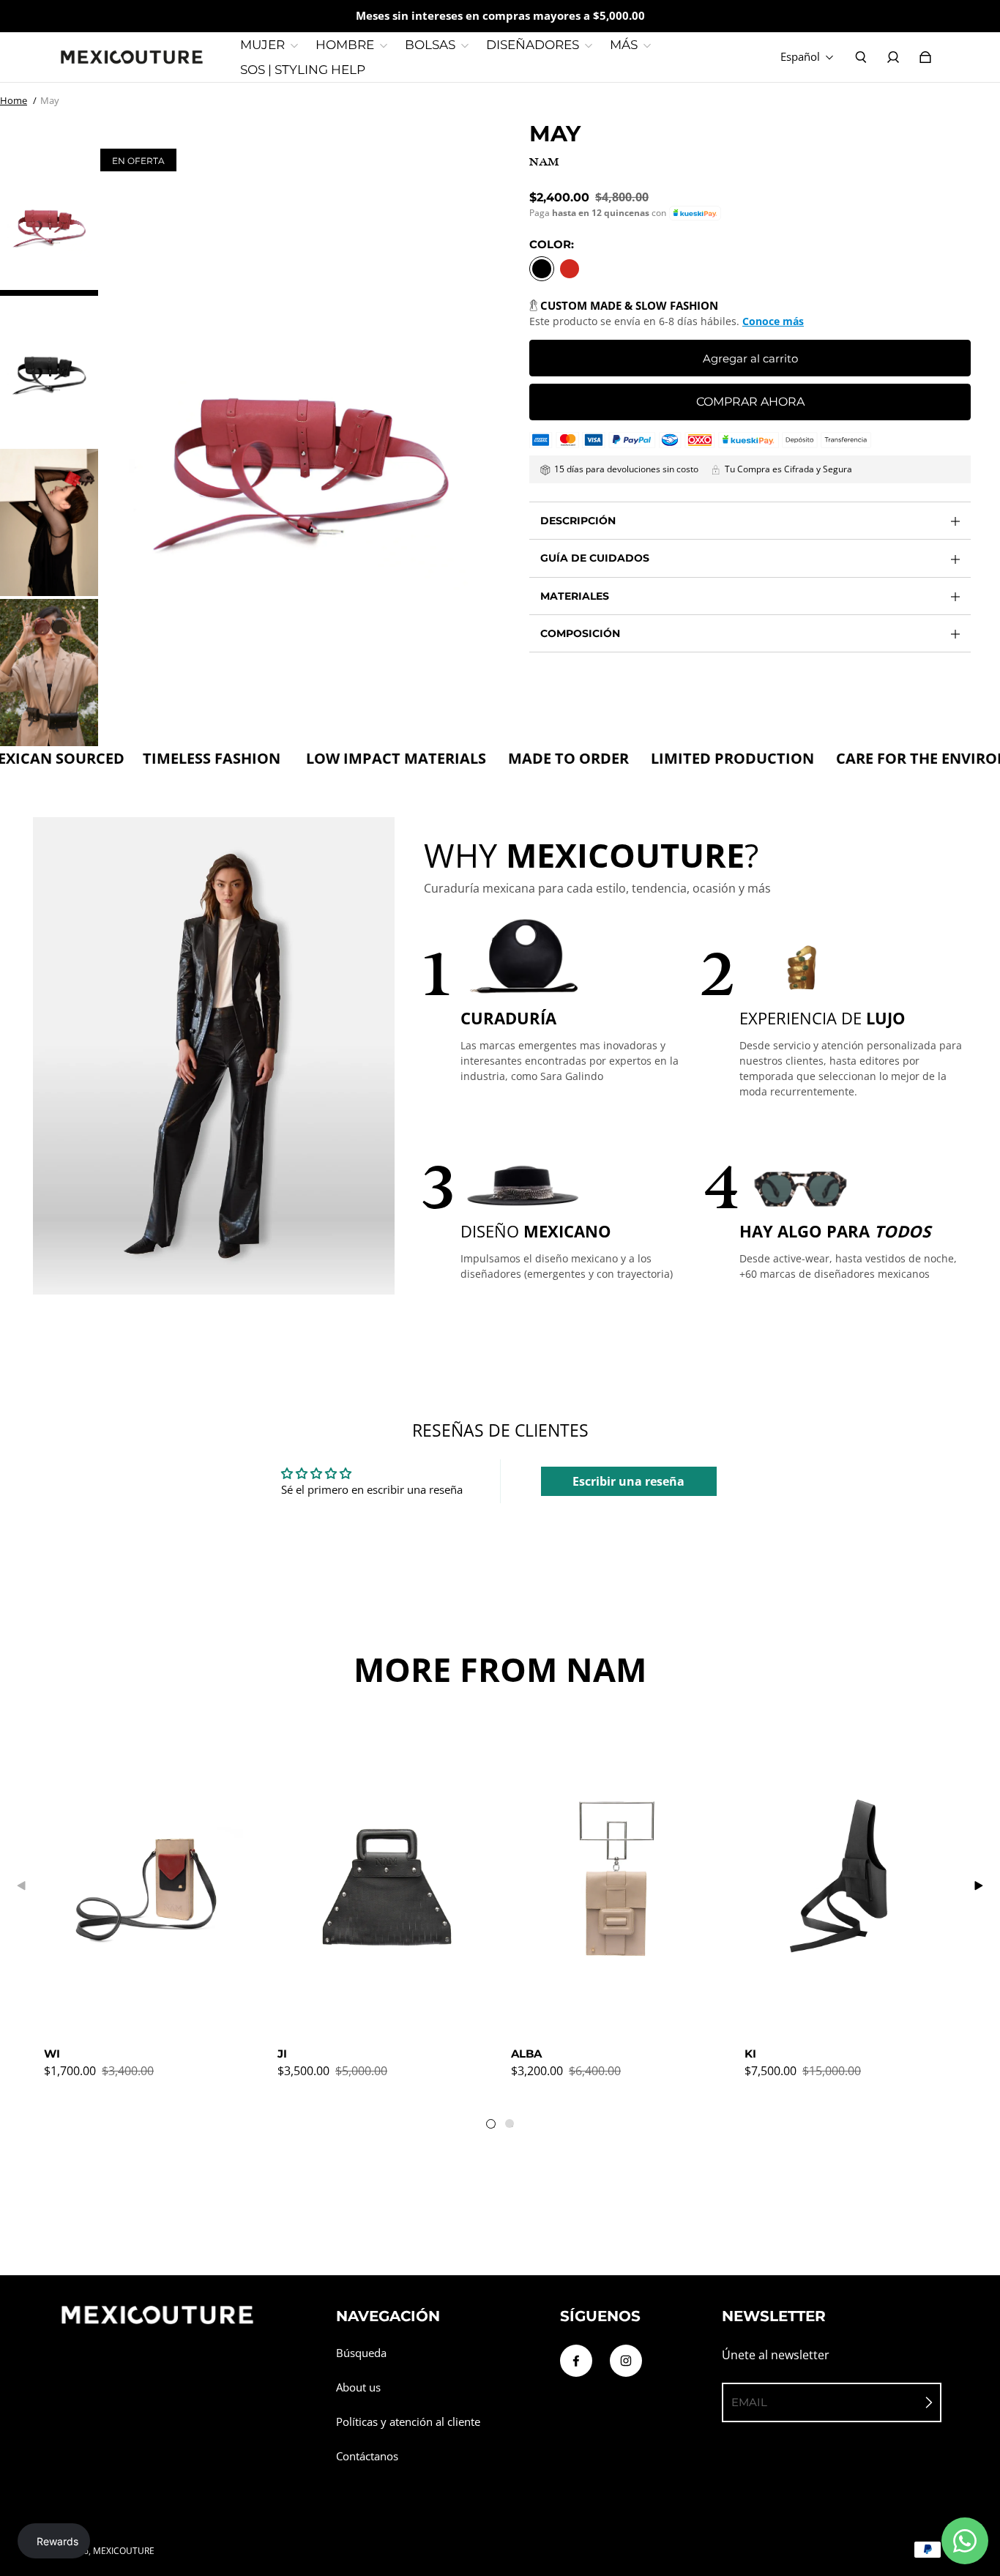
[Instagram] (626, 2361)
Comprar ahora (750, 402)
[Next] (978, 1886)
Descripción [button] (578, 521)
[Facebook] (576, 2361)
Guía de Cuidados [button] (595, 558)
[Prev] (22, 1886)
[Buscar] (861, 57)
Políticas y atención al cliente (408, 2422)
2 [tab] (512, 2126)
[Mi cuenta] (893, 57)
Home (14, 100)
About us (358, 2387)
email (749, 2402)
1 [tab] (494, 2127)
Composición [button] (580, 633)
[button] (695, 213)
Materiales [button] (575, 596)
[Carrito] (925, 57)
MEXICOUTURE (124, 2551)
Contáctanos (367, 2456)
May (50, 100)
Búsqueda (361, 2353)
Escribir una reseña (628, 1481)
